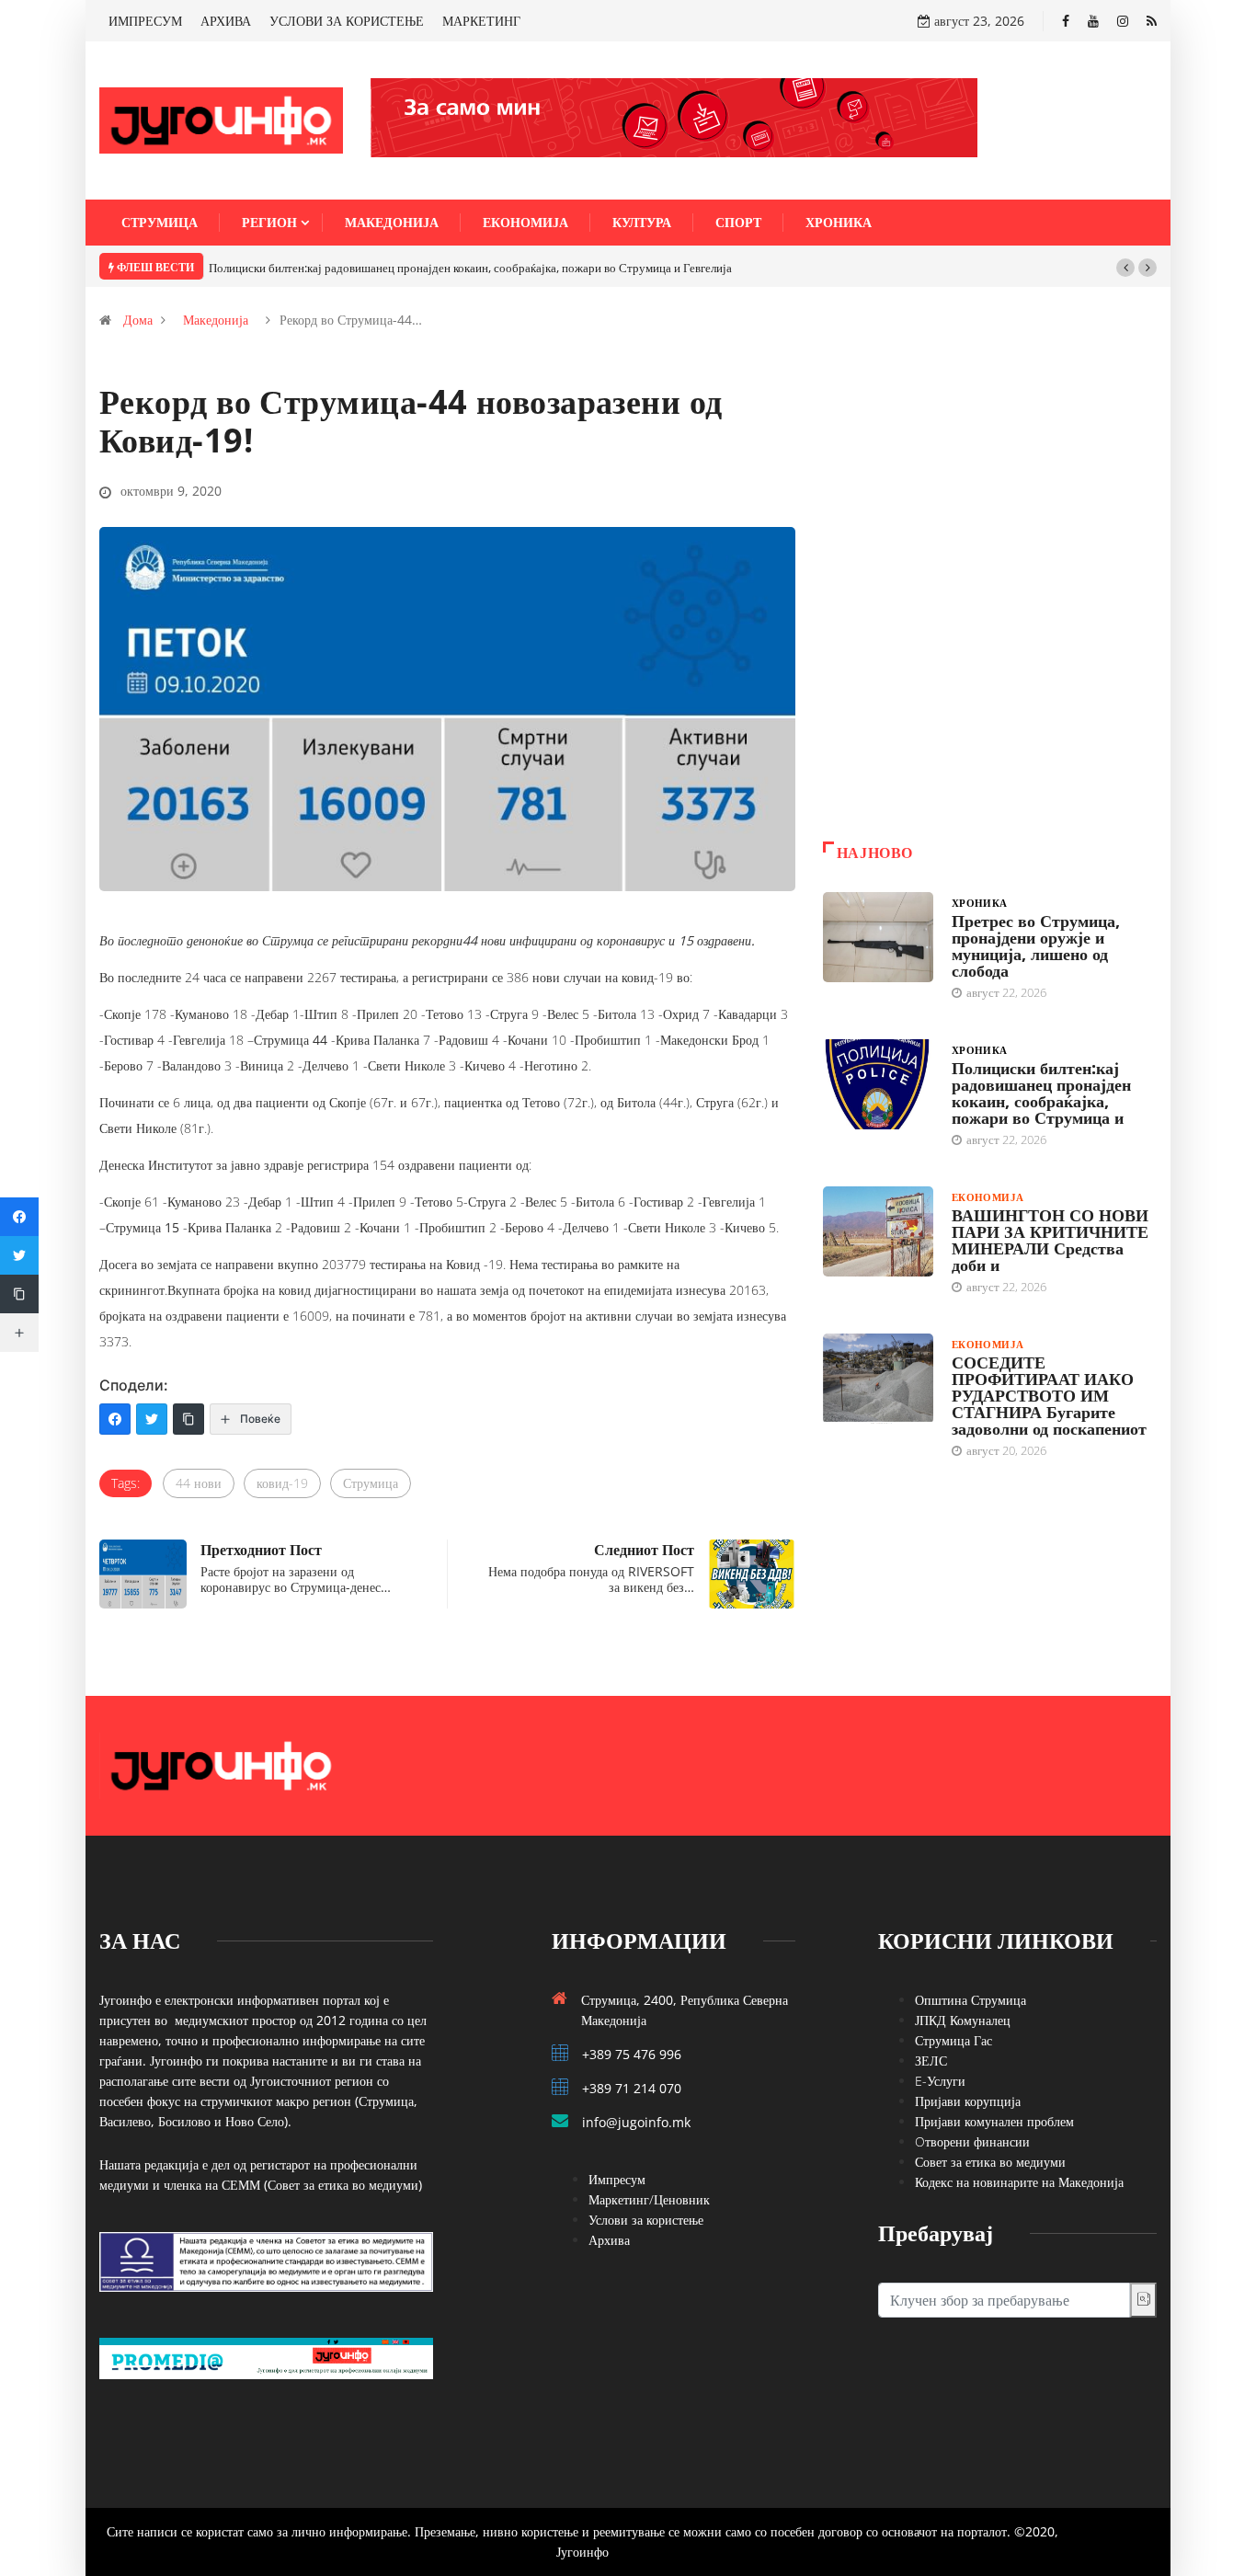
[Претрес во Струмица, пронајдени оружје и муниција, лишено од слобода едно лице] (878, 937)
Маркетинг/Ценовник (649, 2199)
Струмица (160, 222)
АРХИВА (226, 21)
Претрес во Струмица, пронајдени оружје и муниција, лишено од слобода (1036, 945)
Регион (269, 222)
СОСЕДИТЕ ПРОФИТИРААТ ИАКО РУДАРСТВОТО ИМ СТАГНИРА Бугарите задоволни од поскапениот (1049, 1395)
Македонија (392, 222)
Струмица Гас (953, 2040)
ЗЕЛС (931, 2061)
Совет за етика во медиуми (990, 2162)
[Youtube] (1093, 21)
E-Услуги (940, 2081)
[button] (1125, 268)
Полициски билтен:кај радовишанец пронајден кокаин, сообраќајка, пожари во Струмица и (1041, 1093)
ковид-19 (282, 1483)
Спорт (738, 222)
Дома (138, 320)
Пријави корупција (968, 2101)
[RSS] (1152, 21)
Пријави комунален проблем (994, 2121)
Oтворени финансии (972, 2141)
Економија (525, 222)
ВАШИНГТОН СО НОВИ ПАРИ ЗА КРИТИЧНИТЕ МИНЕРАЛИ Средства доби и (1050, 1240)
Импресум (617, 2179)
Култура (642, 222)
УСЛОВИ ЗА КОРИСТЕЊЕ (347, 21)
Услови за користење (646, 2220)
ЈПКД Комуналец (963, 2020)
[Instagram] (1123, 21)
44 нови (199, 1483)
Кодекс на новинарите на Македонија (1019, 2182)
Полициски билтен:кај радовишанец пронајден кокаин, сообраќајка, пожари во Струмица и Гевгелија (470, 268)
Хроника (839, 222)
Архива (609, 2240)
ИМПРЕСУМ (145, 21)
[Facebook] (1066, 21)
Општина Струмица (971, 2000)
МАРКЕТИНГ (481, 21)
